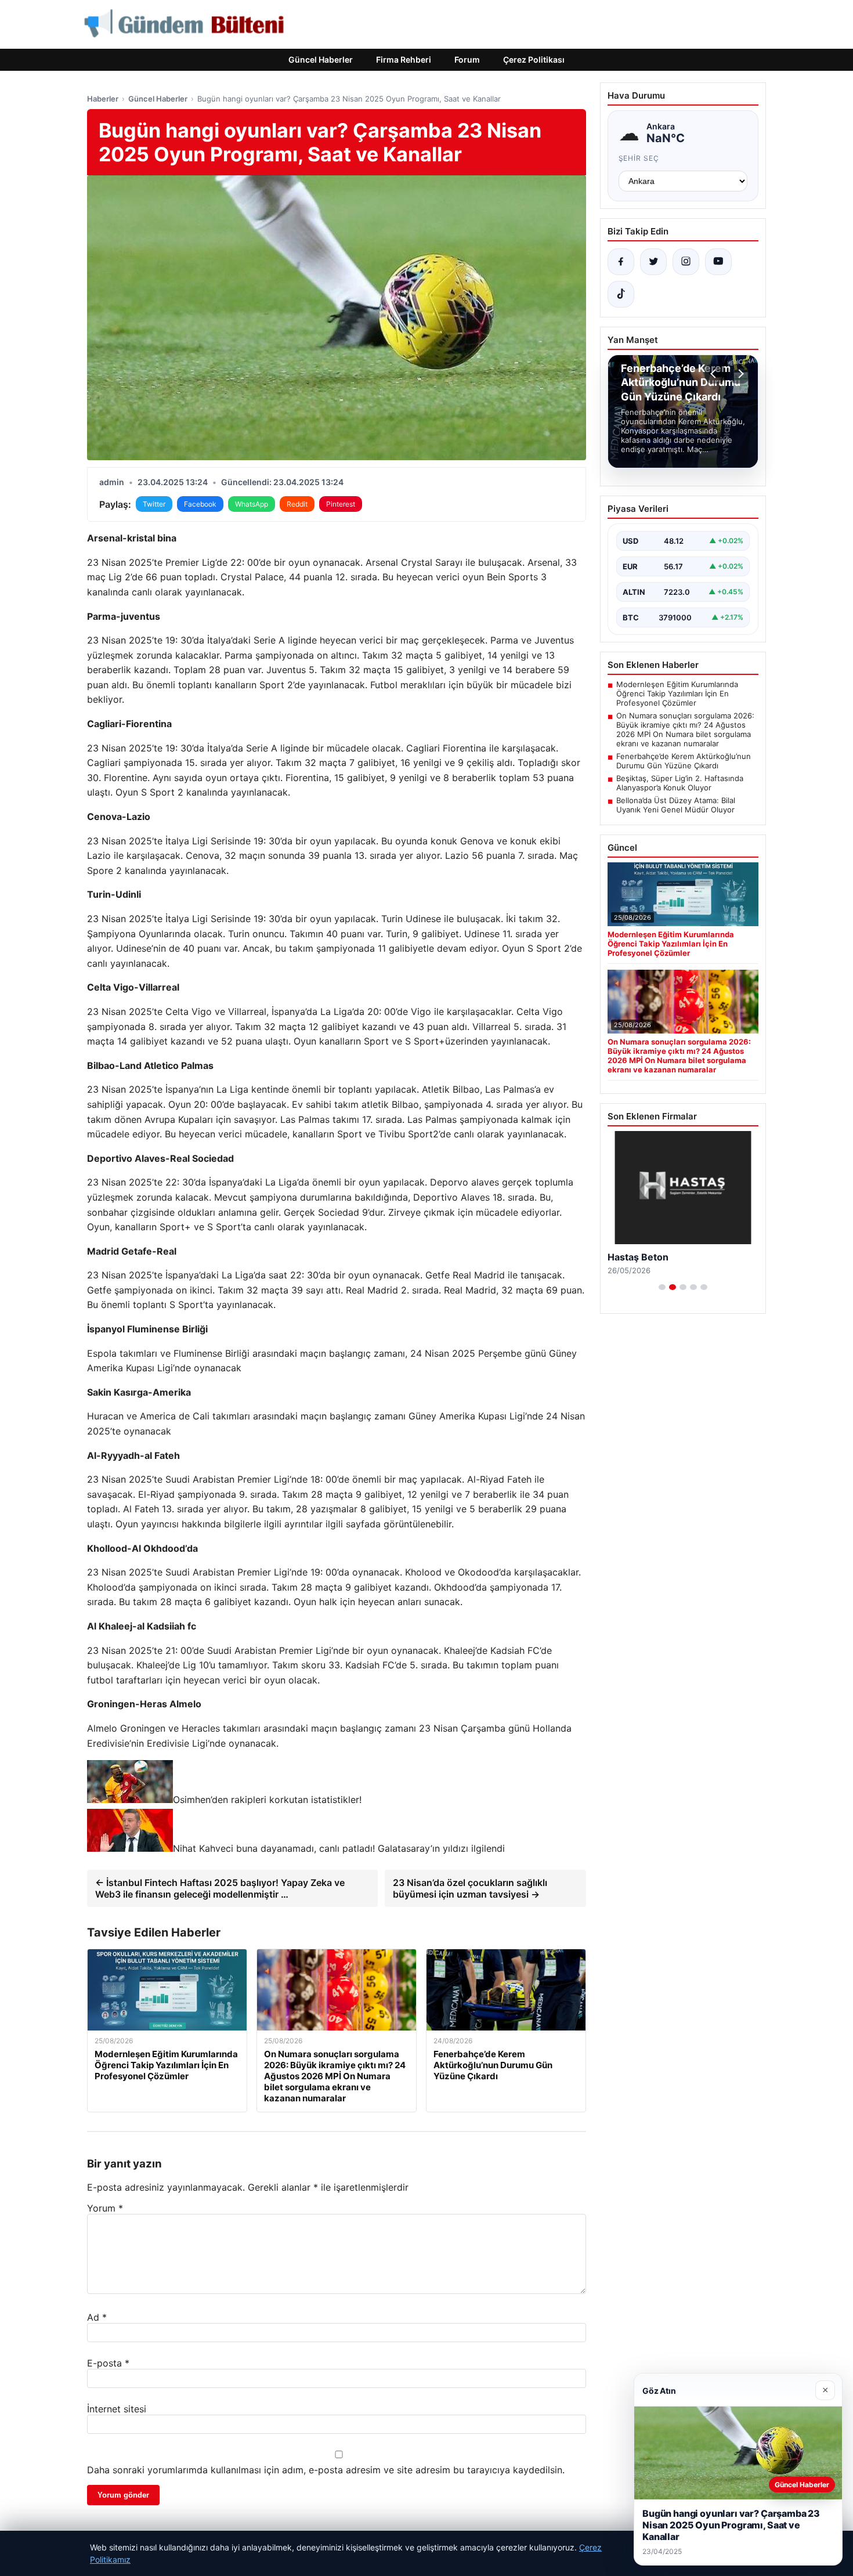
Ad (97, 2317)
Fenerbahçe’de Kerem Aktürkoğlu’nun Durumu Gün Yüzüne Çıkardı (684, 761)
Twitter (154, 504)
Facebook (200, 504)
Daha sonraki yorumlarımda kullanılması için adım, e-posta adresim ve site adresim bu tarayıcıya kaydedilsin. (326, 2470)
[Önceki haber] (715, 374)
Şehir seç (639, 158)
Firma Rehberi (404, 59)
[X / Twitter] (653, 262)
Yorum (105, 2208)
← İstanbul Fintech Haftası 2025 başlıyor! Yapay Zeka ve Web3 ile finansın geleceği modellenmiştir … (220, 1888)
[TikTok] (621, 294)
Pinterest (341, 504)
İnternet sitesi (117, 2409)
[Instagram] (686, 262)
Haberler (103, 99)
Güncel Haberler (321, 59)
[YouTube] (718, 262)
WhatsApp (252, 504)
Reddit (297, 504)
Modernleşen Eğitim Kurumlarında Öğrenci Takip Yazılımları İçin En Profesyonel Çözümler (677, 693)
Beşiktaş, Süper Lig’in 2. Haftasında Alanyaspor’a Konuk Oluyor (680, 783)
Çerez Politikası (534, 59)
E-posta (108, 2363)
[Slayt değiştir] (662, 1287)
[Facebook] (621, 262)
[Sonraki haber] (739, 374)
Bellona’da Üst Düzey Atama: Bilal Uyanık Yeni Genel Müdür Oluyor (676, 805)
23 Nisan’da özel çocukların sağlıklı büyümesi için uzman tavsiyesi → (470, 1888)
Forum (467, 59)
